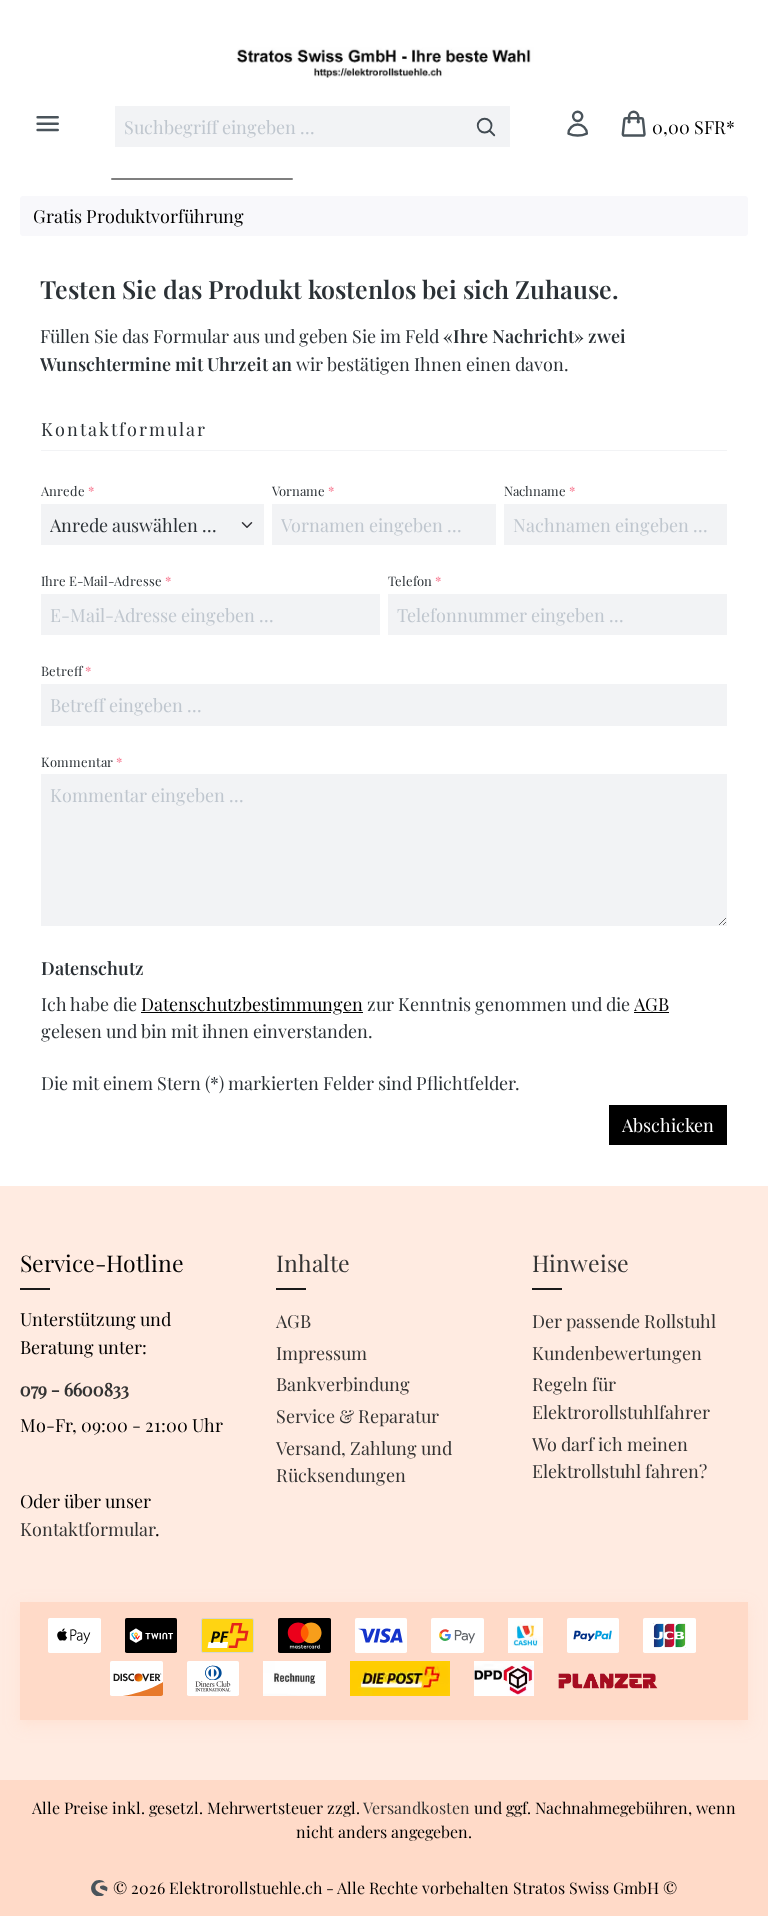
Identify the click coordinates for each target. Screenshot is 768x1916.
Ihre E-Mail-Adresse (106, 580)
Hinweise (580, 1262)
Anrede (67, 490)
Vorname (303, 490)
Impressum (321, 1352)
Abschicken (668, 1124)
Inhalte (313, 1262)
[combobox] (289, 127)
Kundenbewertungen (617, 1352)
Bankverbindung (343, 1383)
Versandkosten (416, 1807)
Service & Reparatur (357, 1415)
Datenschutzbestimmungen (252, 1003)
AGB (651, 1003)
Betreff (66, 670)
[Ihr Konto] (577, 124)
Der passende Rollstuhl (624, 1320)
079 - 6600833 (74, 1389)
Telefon (414, 580)
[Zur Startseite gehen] (384, 62)
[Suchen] (486, 127)
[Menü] (47, 124)
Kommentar (81, 761)
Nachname (539, 490)
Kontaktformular (87, 1528)
